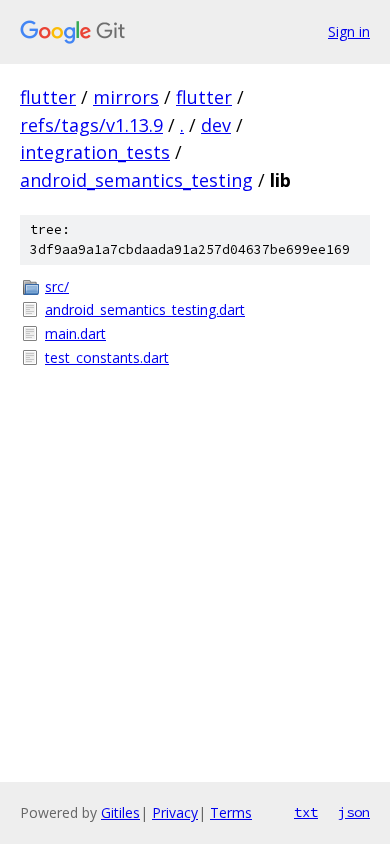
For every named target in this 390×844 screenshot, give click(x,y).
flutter (48, 97)
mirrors (126, 97)
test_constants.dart (107, 357)
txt (306, 812)
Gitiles (120, 812)
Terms (231, 812)
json (354, 812)
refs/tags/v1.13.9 (91, 125)
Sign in (349, 31)
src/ (57, 286)
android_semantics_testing (136, 180)
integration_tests (95, 152)
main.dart (75, 333)
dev (216, 125)
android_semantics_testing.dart (145, 309)
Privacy (175, 812)
